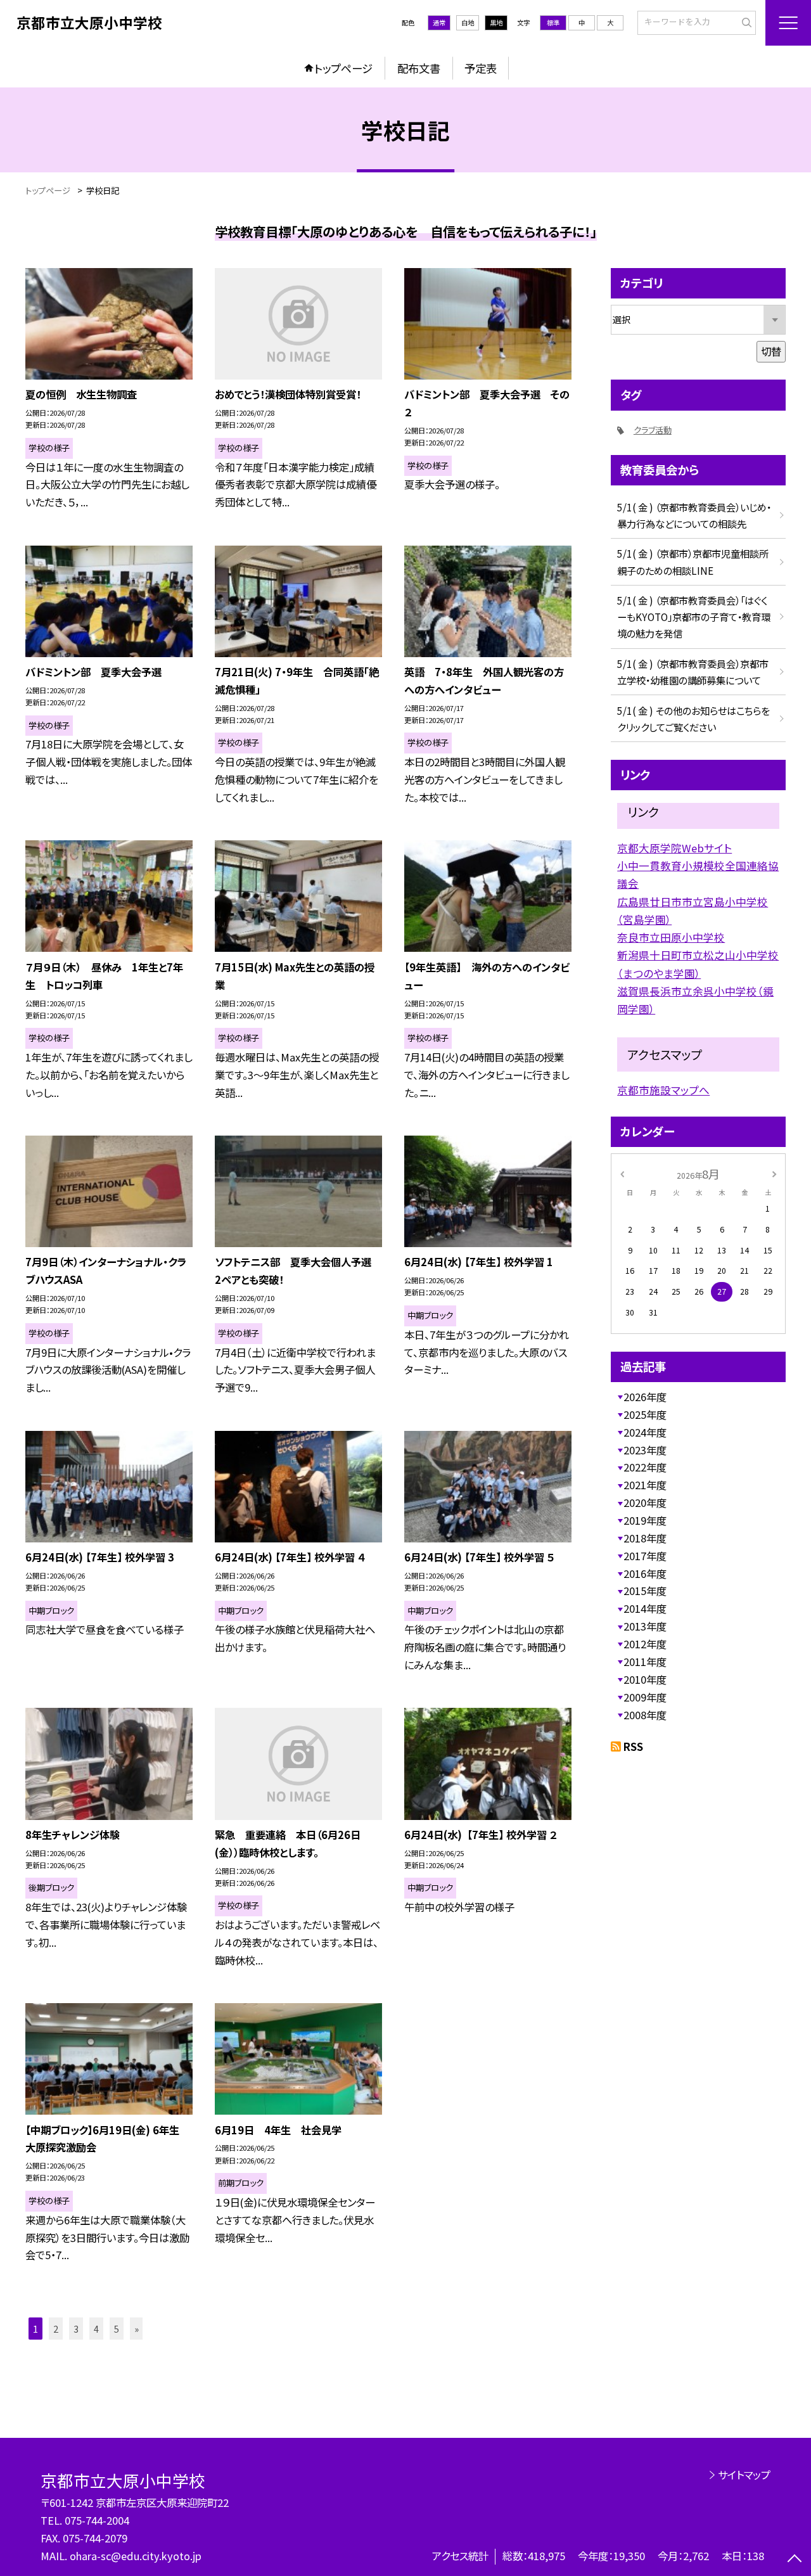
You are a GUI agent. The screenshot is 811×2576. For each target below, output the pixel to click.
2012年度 (645, 1644)
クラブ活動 (653, 430)
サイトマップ (744, 2475)
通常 (439, 22)
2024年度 (645, 1432)
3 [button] (76, 2329)
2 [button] (56, 2329)
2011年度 (645, 1662)
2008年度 (645, 1715)
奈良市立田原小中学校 (671, 937)
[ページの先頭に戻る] (795, 2560)
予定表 (481, 68)
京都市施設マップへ (663, 1090)
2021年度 (645, 1485)
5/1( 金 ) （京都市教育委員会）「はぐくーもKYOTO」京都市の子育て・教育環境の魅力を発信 (694, 617)
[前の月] (622, 1174)
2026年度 (645, 1397)
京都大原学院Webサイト (674, 848)
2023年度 (645, 1450)
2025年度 (645, 1414)
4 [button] (96, 2329)
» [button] (137, 2329)
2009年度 (645, 1697)
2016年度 (645, 1573)
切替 (771, 351)
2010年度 (645, 1679)
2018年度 (645, 1538)
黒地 (496, 22)
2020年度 (645, 1503)
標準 (553, 22)
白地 (468, 22)
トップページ (343, 68)
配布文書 (419, 68)
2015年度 (645, 1591)
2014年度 (645, 1608)
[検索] (745, 22)
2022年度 (645, 1467)
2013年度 (645, 1626)
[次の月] (774, 1174)
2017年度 (645, 1556)
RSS (633, 1746)
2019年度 (645, 1520)
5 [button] (117, 2329)
